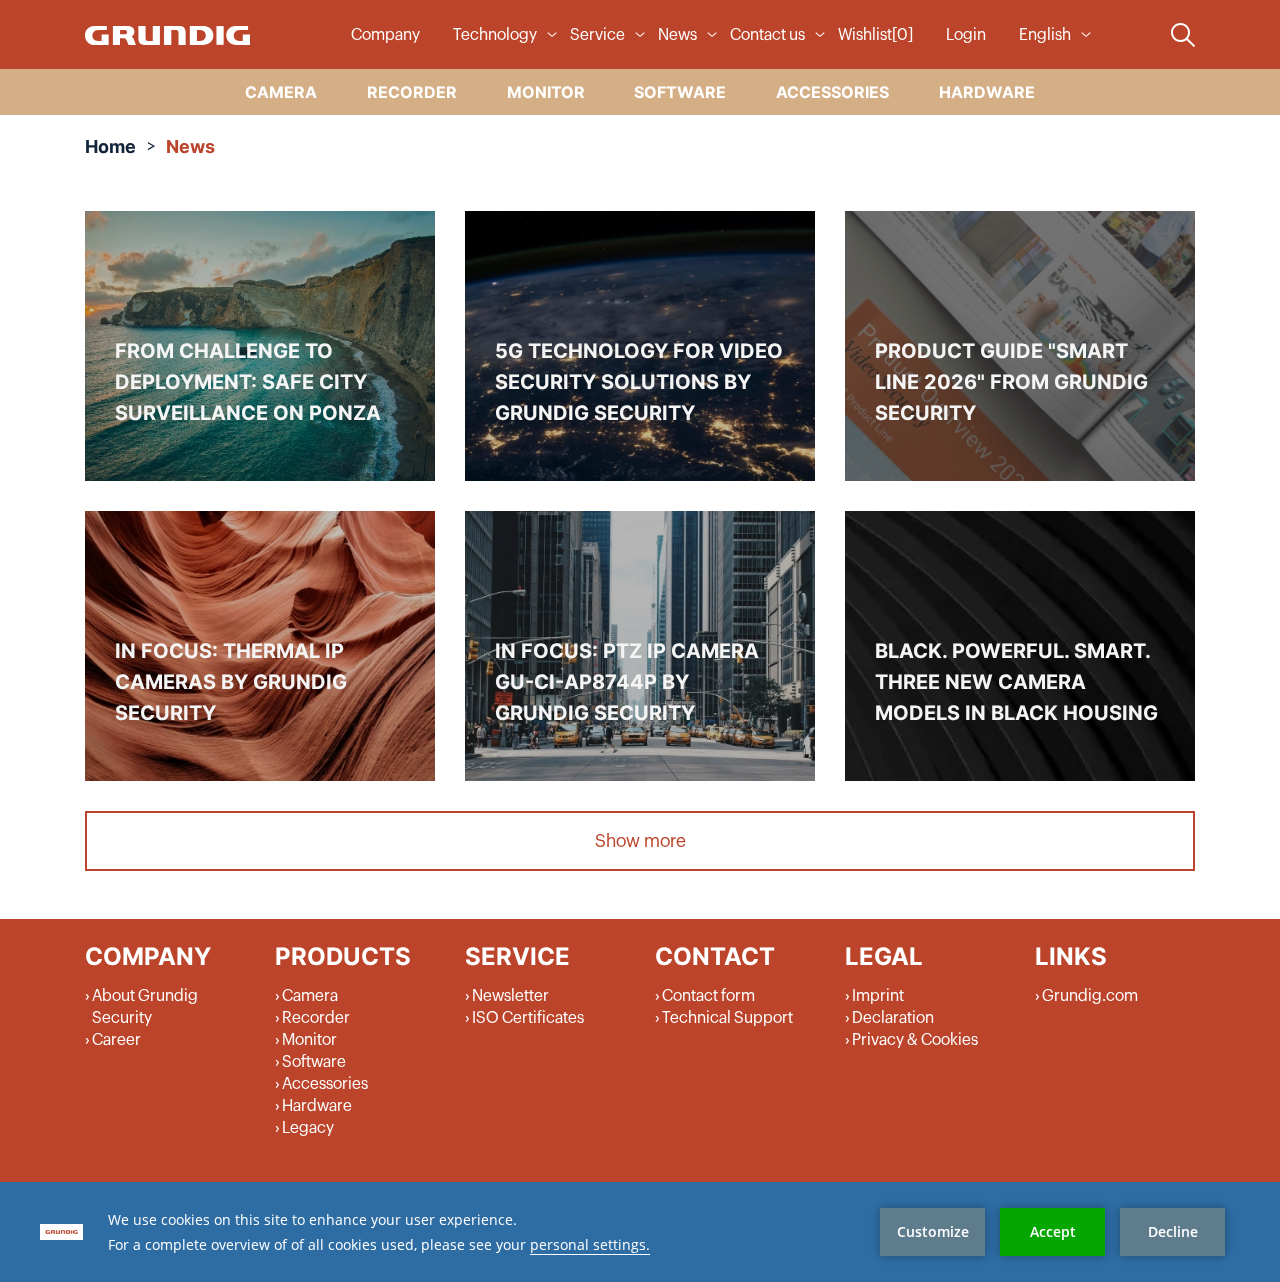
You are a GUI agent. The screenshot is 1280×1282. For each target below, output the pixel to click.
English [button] (1045, 35)
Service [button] (597, 35)
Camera (310, 996)
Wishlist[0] (875, 35)
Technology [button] (495, 35)
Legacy (308, 1128)
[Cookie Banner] (640, 1232)
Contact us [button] (767, 35)
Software (314, 1062)
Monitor (309, 1040)
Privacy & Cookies (915, 1040)
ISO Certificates (528, 1018)
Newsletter (510, 996)
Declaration (893, 1018)
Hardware (317, 1106)
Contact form (708, 996)
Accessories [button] (832, 92)
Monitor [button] (546, 92)
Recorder (316, 1018)
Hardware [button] (987, 92)
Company (385, 35)
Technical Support (727, 1018)
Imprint (878, 996)
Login (966, 35)
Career (116, 1040)
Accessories (325, 1084)
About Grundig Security (145, 1007)
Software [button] (680, 92)
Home (110, 146)
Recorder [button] (412, 92)
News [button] (677, 35)
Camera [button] (281, 92)
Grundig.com (1090, 996)
